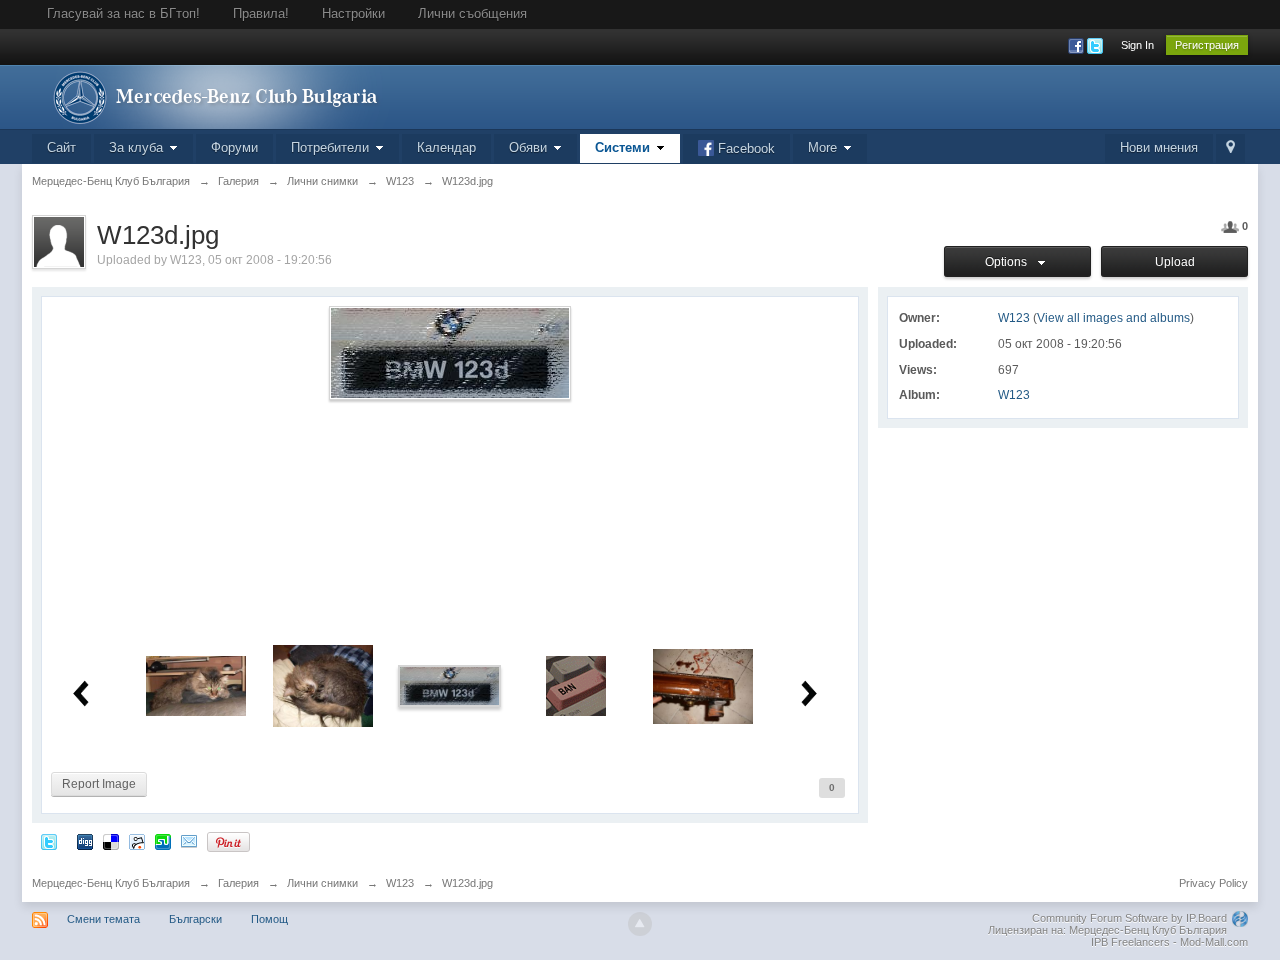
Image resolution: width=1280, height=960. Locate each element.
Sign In (1137, 45)
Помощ (269, 919)
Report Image (99, 784)
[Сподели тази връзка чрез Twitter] (49, 841)
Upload (1175, 262)
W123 (1014, 395)
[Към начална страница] (211, 95)
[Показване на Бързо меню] (1230, 148)
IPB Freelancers (1130, 942)
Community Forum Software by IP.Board (1129, 918)
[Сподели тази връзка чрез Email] (189, 841)
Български (195, 919)
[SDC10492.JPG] (703, 684)
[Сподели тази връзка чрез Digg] (85, 841)
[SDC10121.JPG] (323, 684)
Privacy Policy (1213, 883)
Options (1009, 262)
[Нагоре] (640, 924)
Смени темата (103, 919)
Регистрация (1207, 45)
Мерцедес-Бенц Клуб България (111, 883)
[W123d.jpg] (450, 684)
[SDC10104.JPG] (196, 684)
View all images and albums (1113, 318)
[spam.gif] (576, 684)
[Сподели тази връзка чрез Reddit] (137, 841)
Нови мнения (1159, 147)
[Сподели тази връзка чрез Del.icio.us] (111, 841)
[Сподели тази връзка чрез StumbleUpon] (163, 841)
